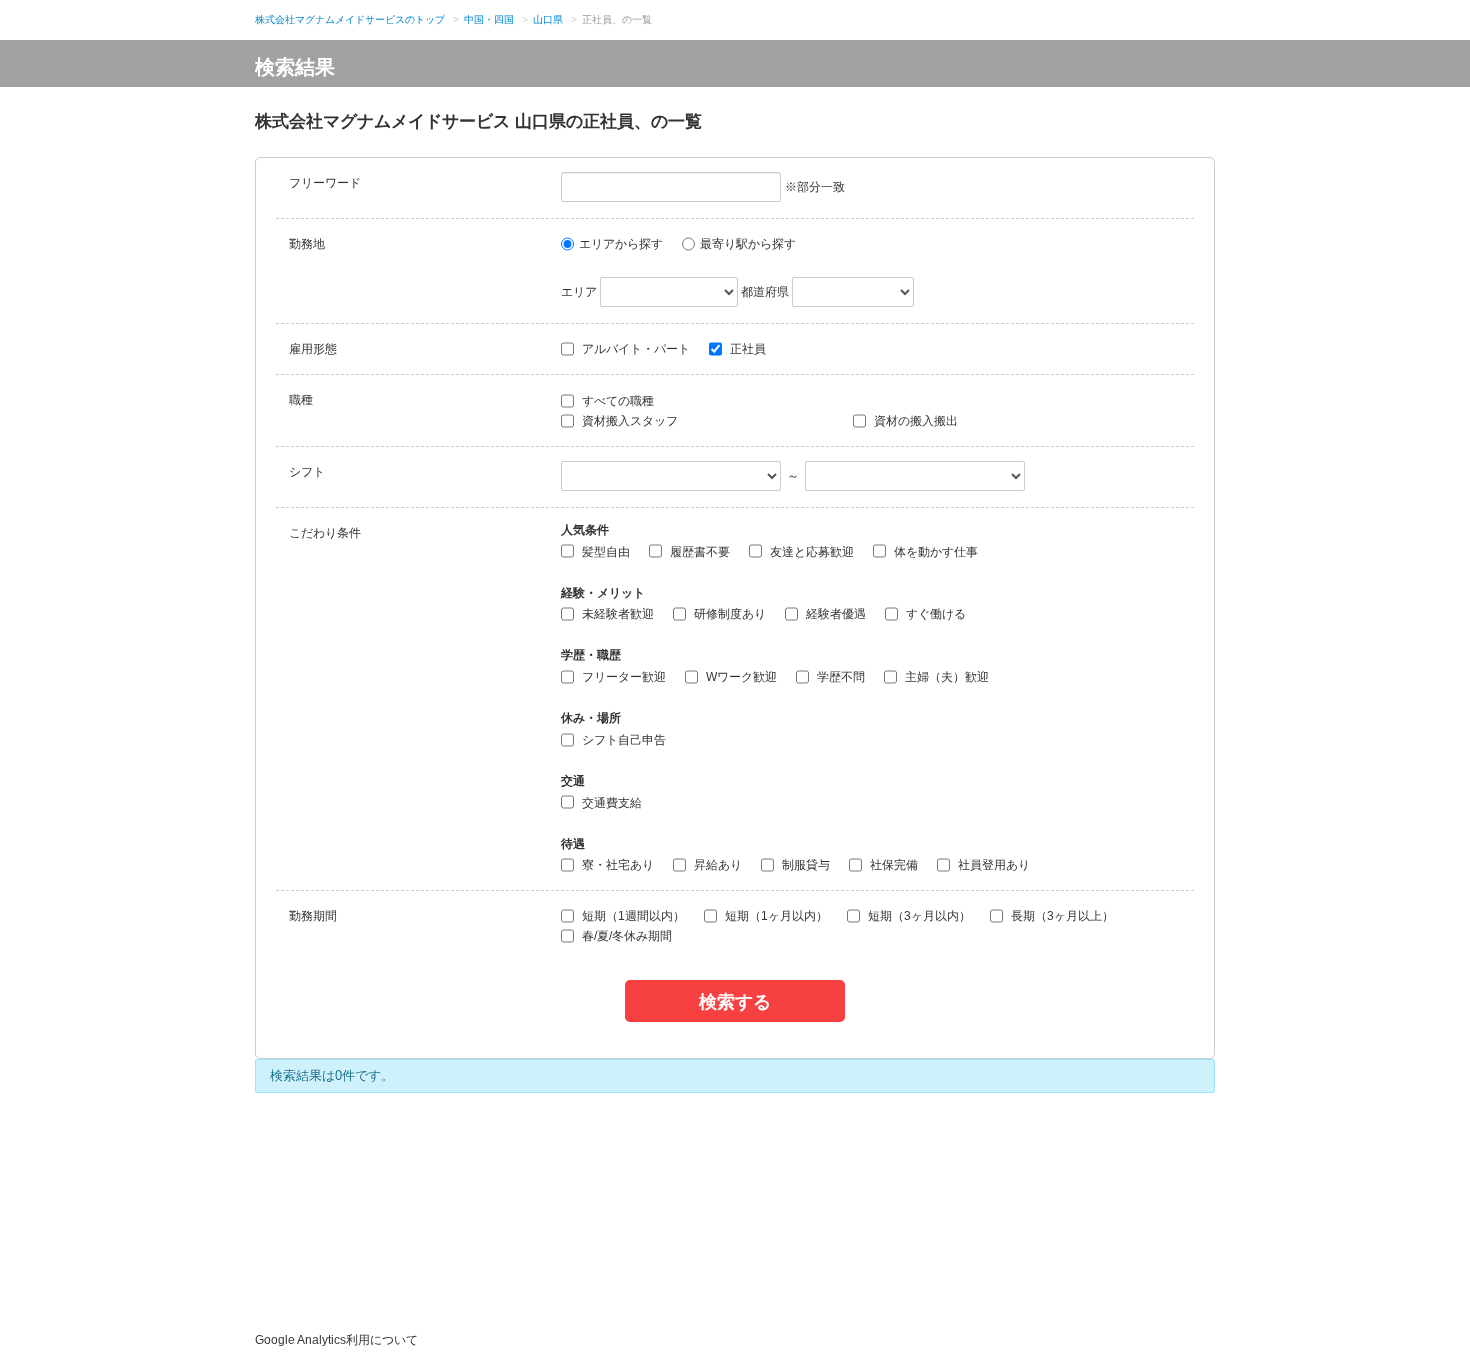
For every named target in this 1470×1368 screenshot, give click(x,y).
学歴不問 (839, 677)
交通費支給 (610, 803)
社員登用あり (992, 865)
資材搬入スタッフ (628, 421)
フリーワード (325, 183)
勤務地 (307, 244)
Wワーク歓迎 (740, 677)
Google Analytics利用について (336, 1340)
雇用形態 (313, 349)
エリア (579, 292)
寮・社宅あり (616, 865)
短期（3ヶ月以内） (918, 916)
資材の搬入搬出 (914, 421)
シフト (307, 472)
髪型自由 (604, 552)
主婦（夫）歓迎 (945, 677)
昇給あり (716, 865)
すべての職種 (616, 401)
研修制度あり (728, 614)
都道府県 (765, 292)
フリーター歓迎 (622, 677)
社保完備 (892, 865)
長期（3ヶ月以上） (1061, 916)
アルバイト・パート (634, 349)
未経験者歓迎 (616, 614)
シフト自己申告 (622, 740)
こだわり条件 (325, 533)
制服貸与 (804, 865)
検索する (735, 1000)
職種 (301, 400)
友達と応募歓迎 (810, 552)
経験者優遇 (834, 614)
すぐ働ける (934, 614)
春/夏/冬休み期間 (625, 936)
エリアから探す (621, 244)
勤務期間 (313, 916)
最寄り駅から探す (748, 244)
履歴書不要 (698, 552)
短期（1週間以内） (632, 916)
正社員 (746, 349)
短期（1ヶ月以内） (775, 916)
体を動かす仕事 (934, 552)
